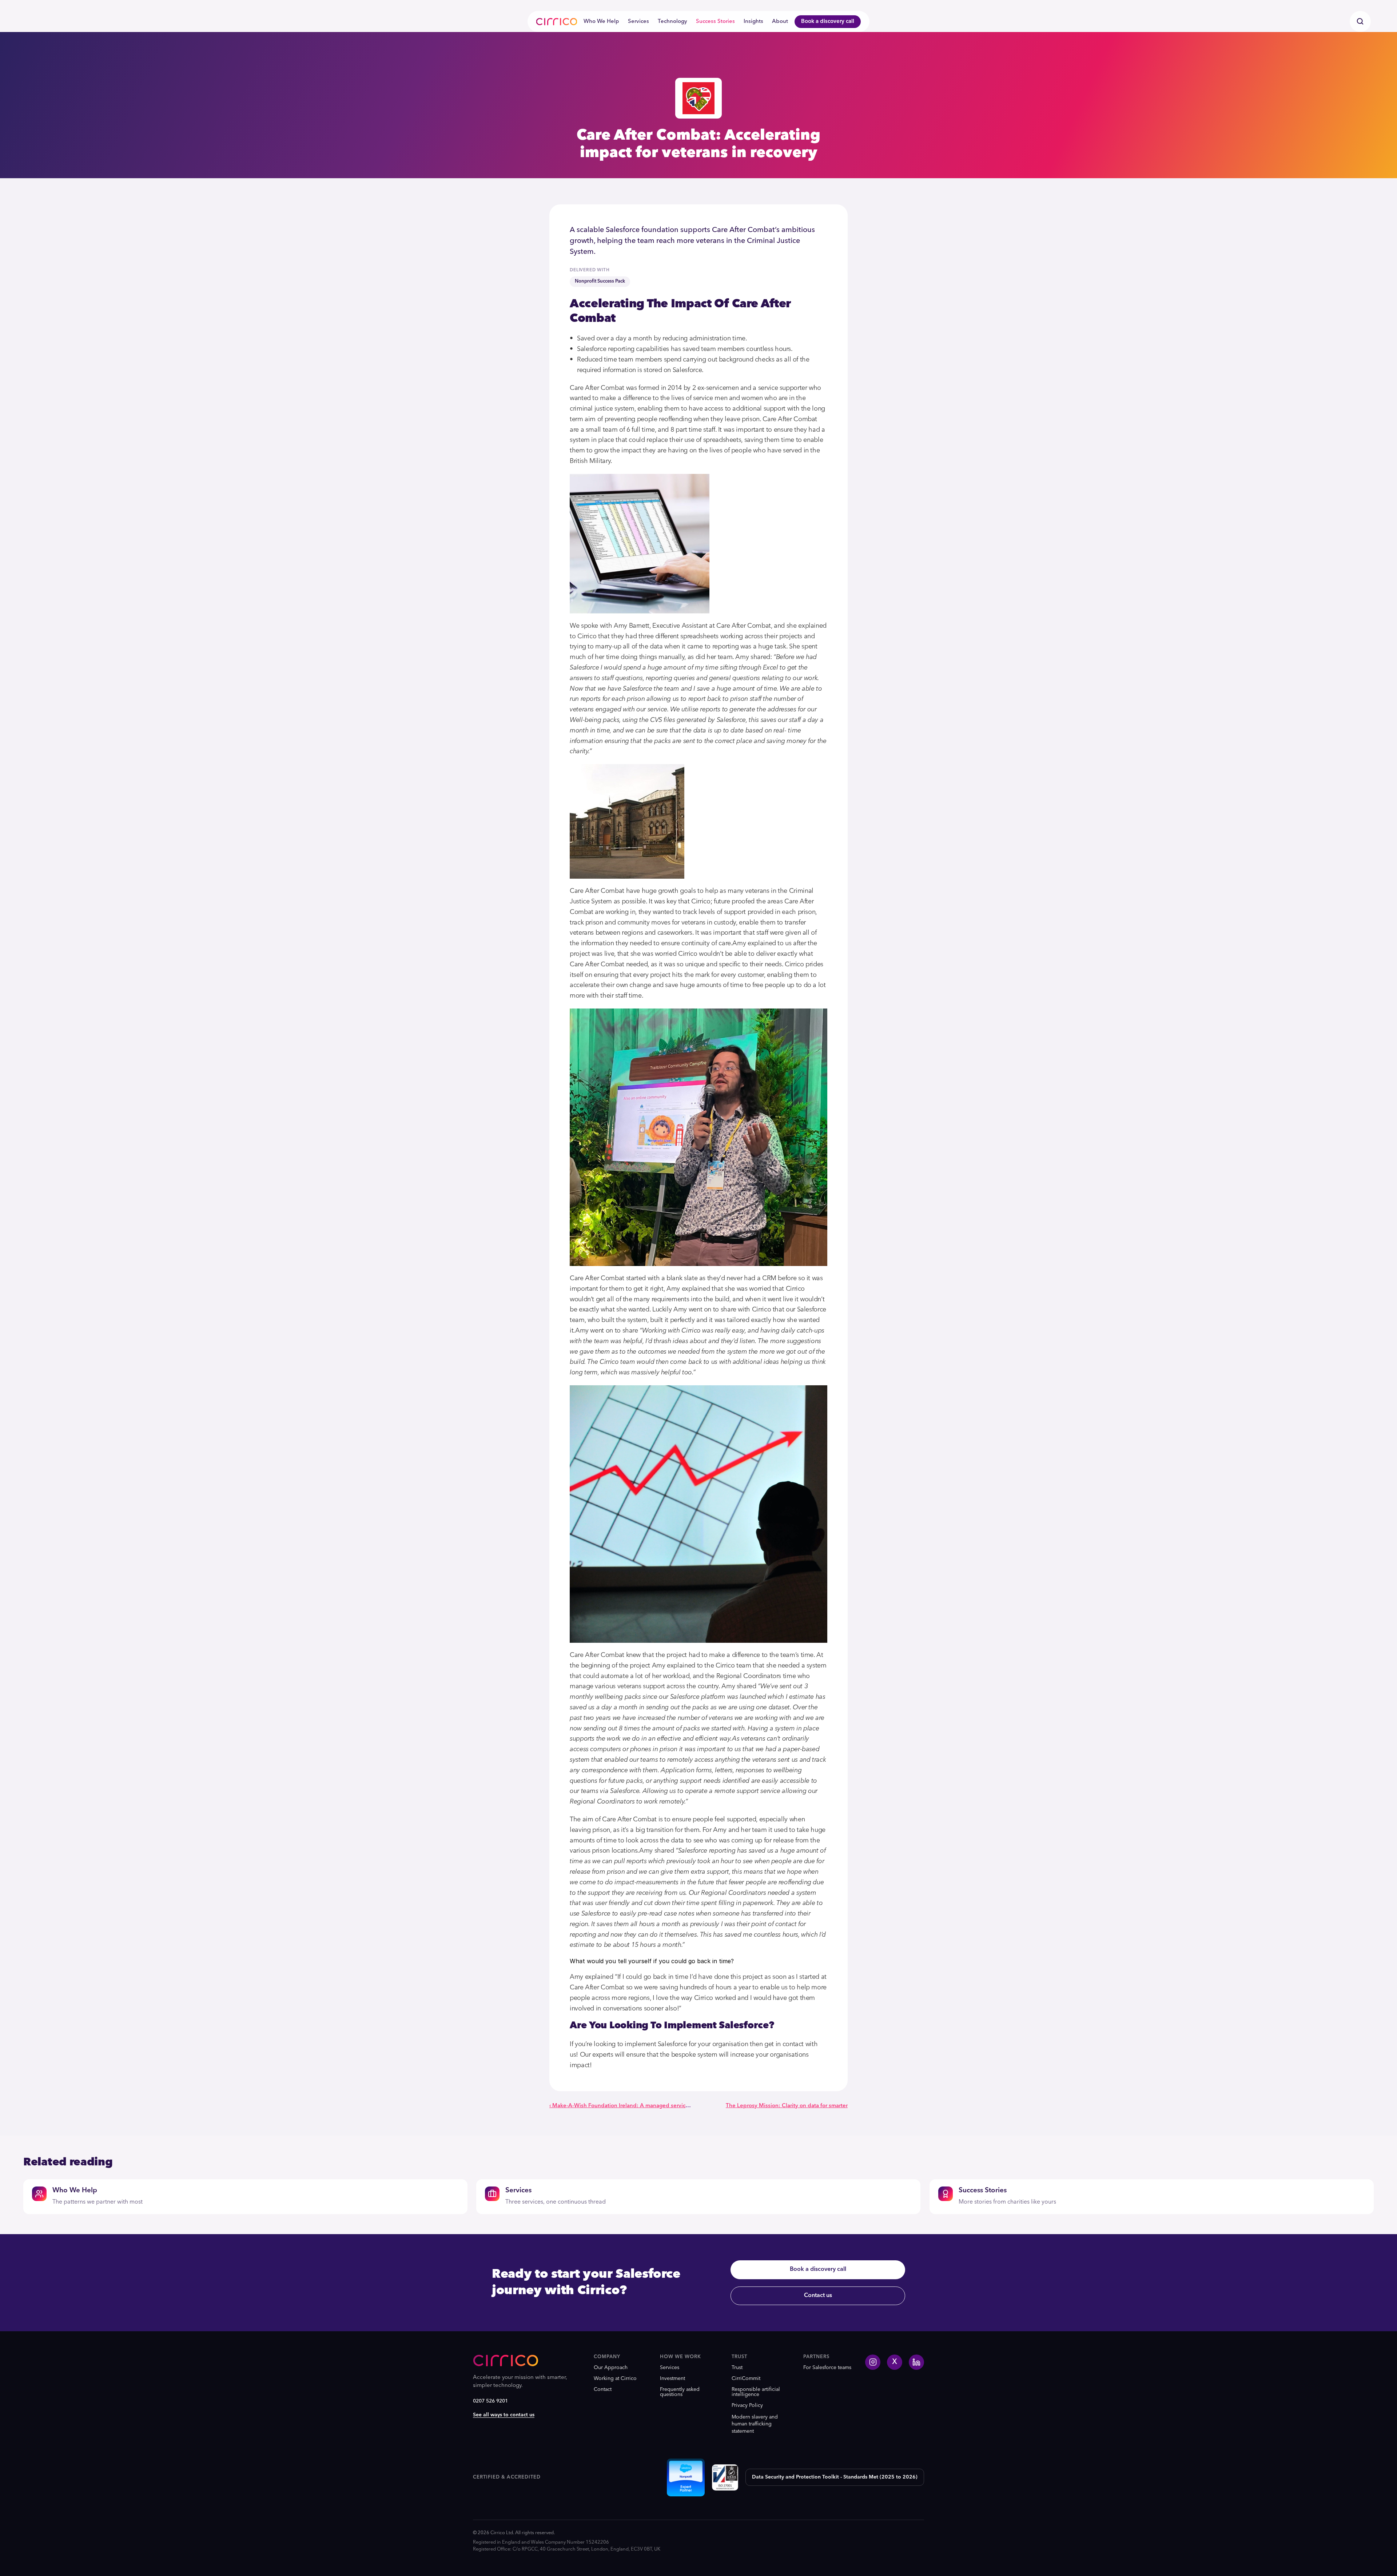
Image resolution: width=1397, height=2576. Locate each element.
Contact (603, 2389)
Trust (737, 2368)
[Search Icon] (1360, 21)
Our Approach (611, 2368)
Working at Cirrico (615, 2379)
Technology (672, 22)
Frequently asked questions (680, 2392)
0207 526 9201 (490, 2401)
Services (638, 22)
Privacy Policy (747, 2405)
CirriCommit (746, 2379)
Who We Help (601, 22)
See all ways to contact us (504, 2415)
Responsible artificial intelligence (757, 2392)
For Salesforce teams (827, 2368)
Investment (672, 2379)
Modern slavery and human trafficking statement (755, 2424)
